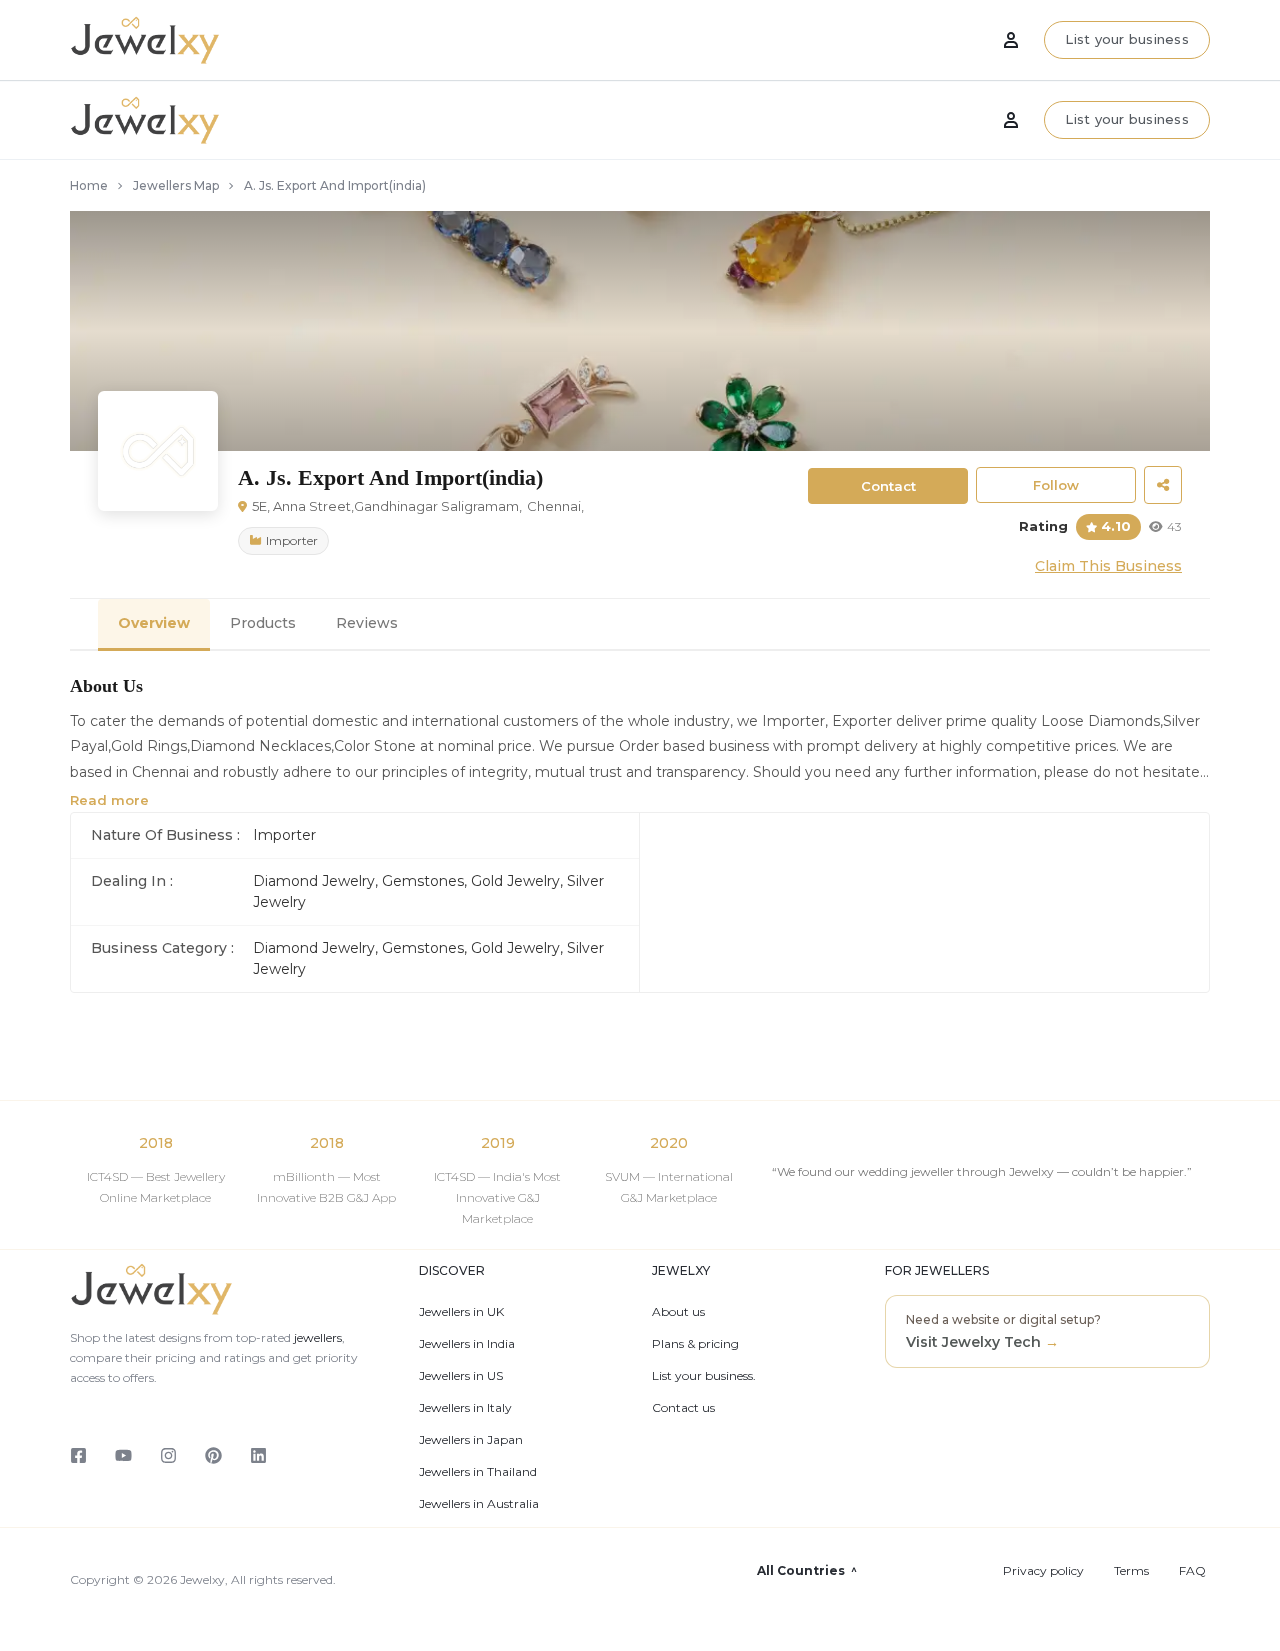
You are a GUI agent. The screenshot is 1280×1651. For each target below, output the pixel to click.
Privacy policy (1043, 1571)
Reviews (367, 623)
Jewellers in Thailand (478, 1472)
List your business (1127, 119)
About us (678, 1312)
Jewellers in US (461, 1376)
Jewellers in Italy (465, 1408)
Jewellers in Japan (471, 1440)
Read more (109, 800)
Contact (888, 486)
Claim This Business (1108, 566)
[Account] (1011, 120)
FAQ (1192, 1571)
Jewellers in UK (461, 1312)
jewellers (316, 1337)
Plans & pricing (695, 1344)
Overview (154, 623)
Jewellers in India (467, 1344)
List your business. (704, 1376)
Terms (1131, 1571)
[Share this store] (1163, 485)
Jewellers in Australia (479, 1504)
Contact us (683, 1408)
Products (263, 623)
